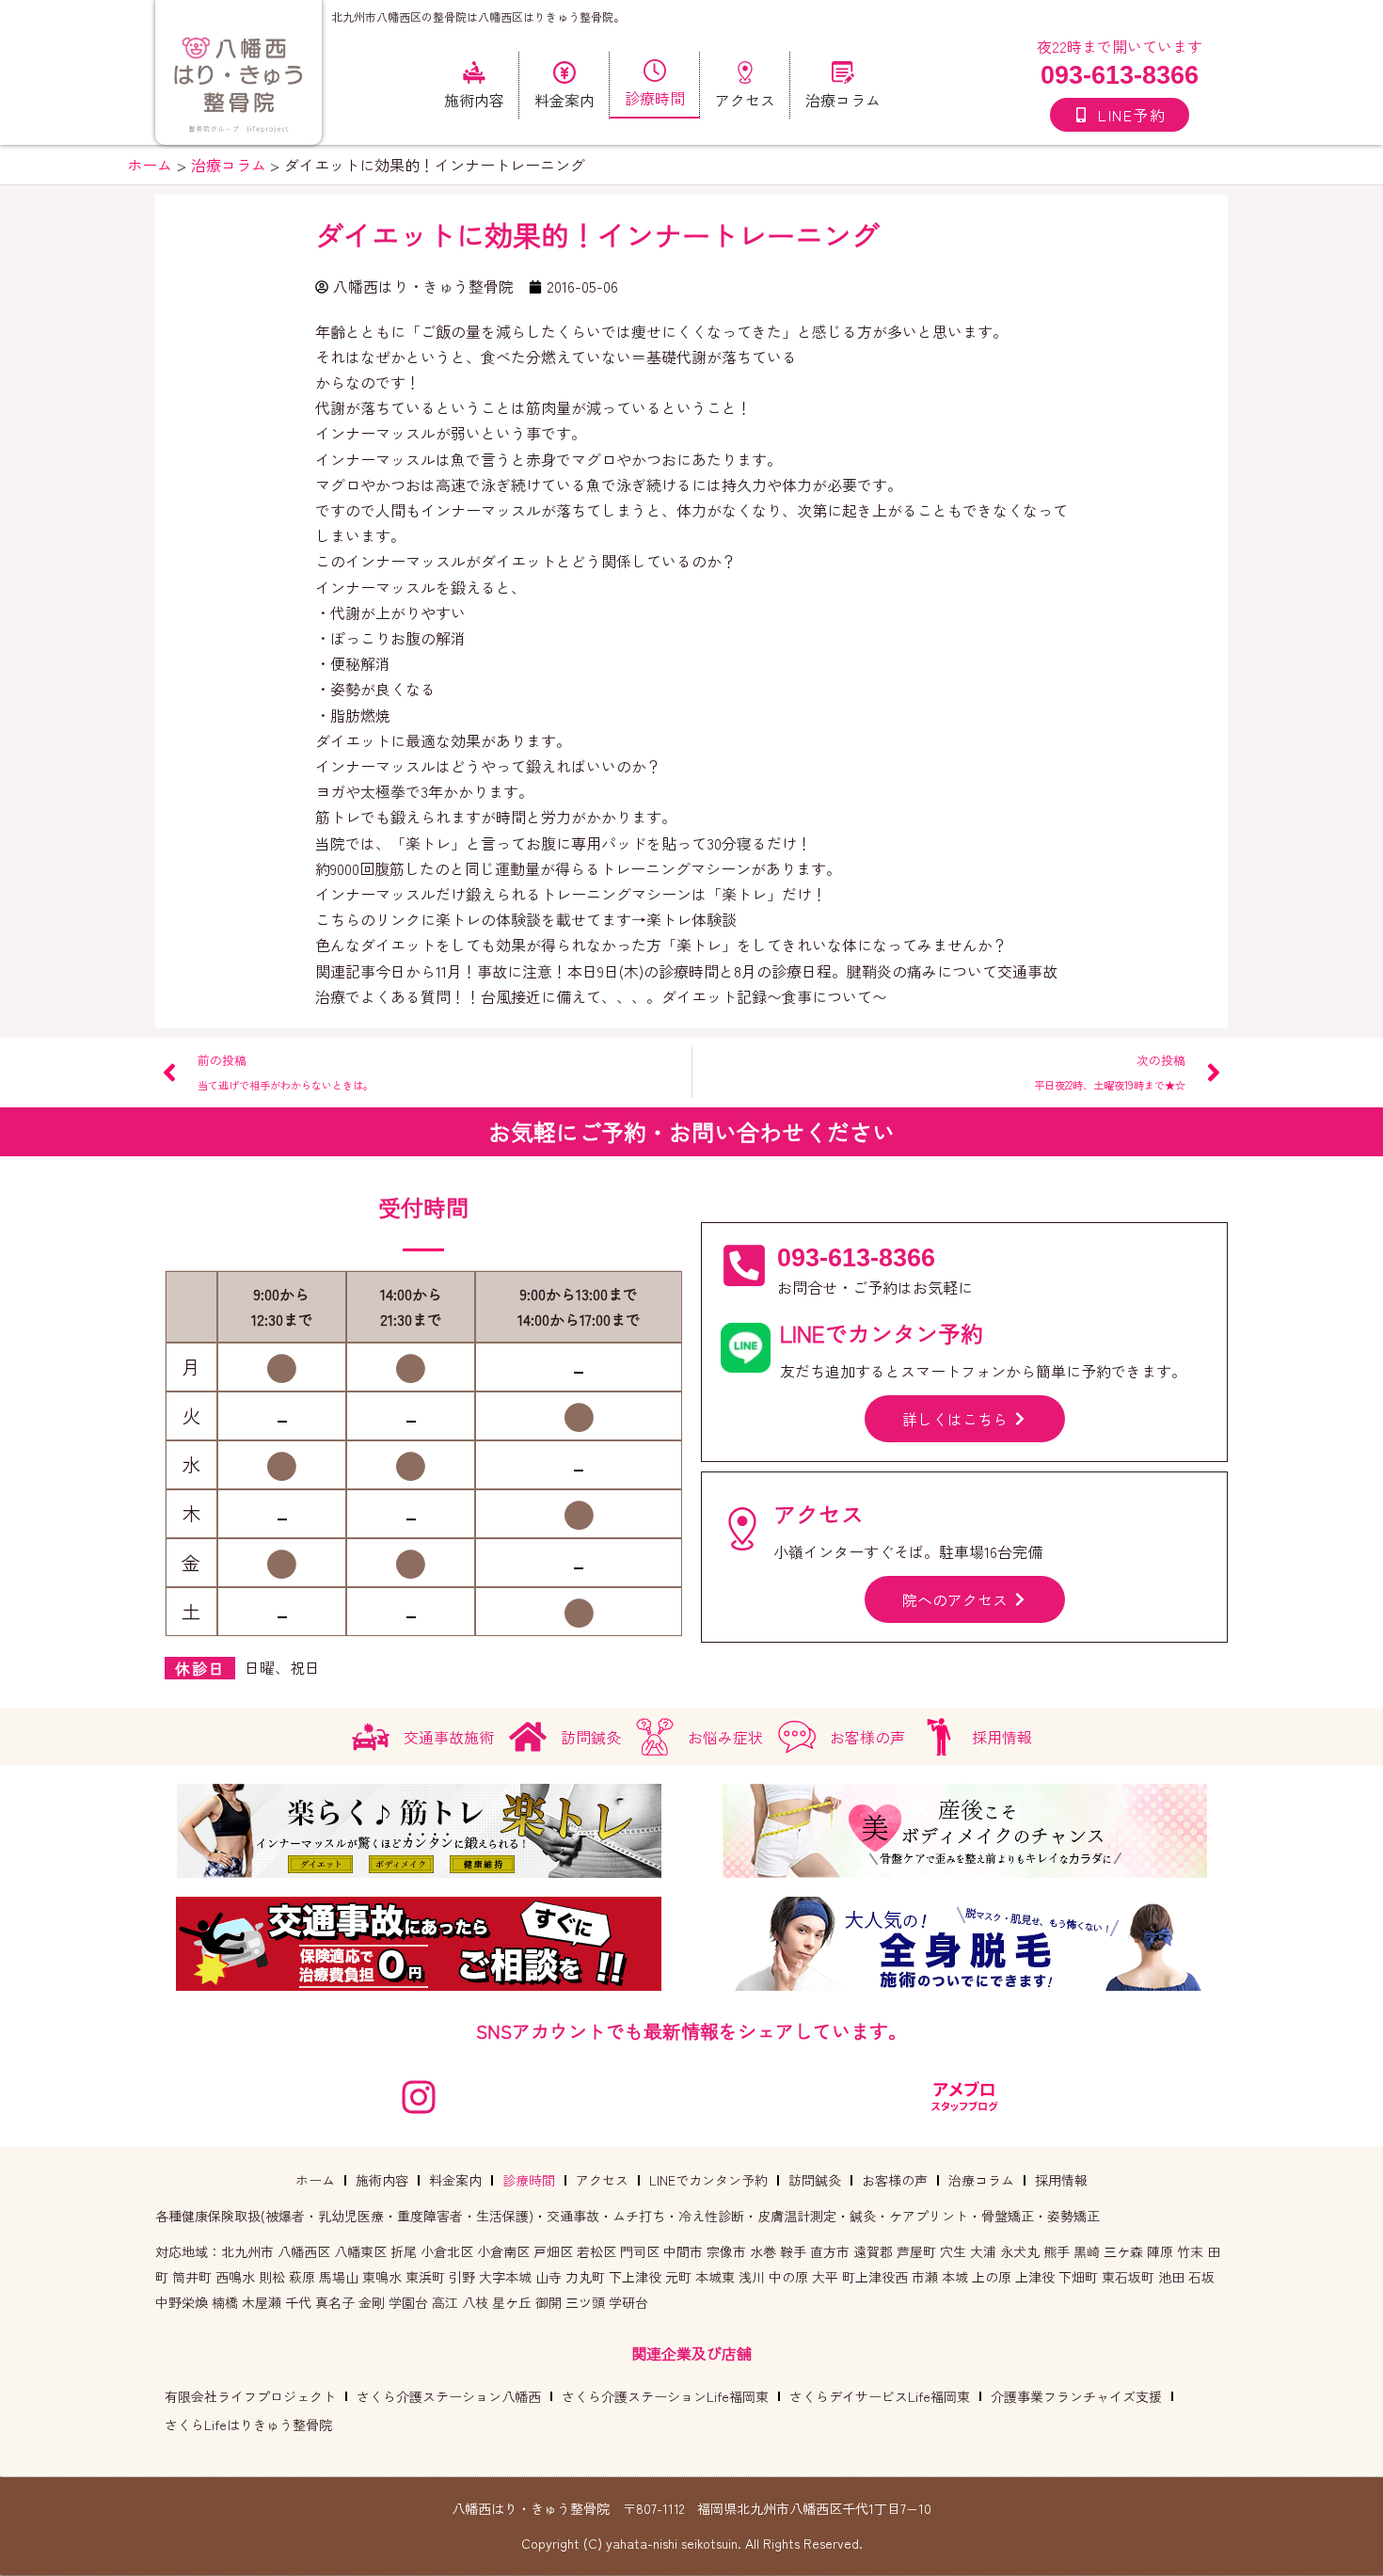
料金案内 (455, 2180)
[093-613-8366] (744, 1265)
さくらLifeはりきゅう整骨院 (248, 2425)
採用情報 (1061, 2180)
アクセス (602, 2180)
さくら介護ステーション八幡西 (449, 2396)
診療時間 (529, 2180)
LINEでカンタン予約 (708, 2180)
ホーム (315, 2180)
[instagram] (419, 2097)
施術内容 (382, 2180)
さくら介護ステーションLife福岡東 (665, 2396)
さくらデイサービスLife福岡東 (880, 2396)
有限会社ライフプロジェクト (250, 2396)
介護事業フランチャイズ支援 (1076, 2396)
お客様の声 (895, 2180)
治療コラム (981, 2180)
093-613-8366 (1120, 75)
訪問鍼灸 (815, 2180)
